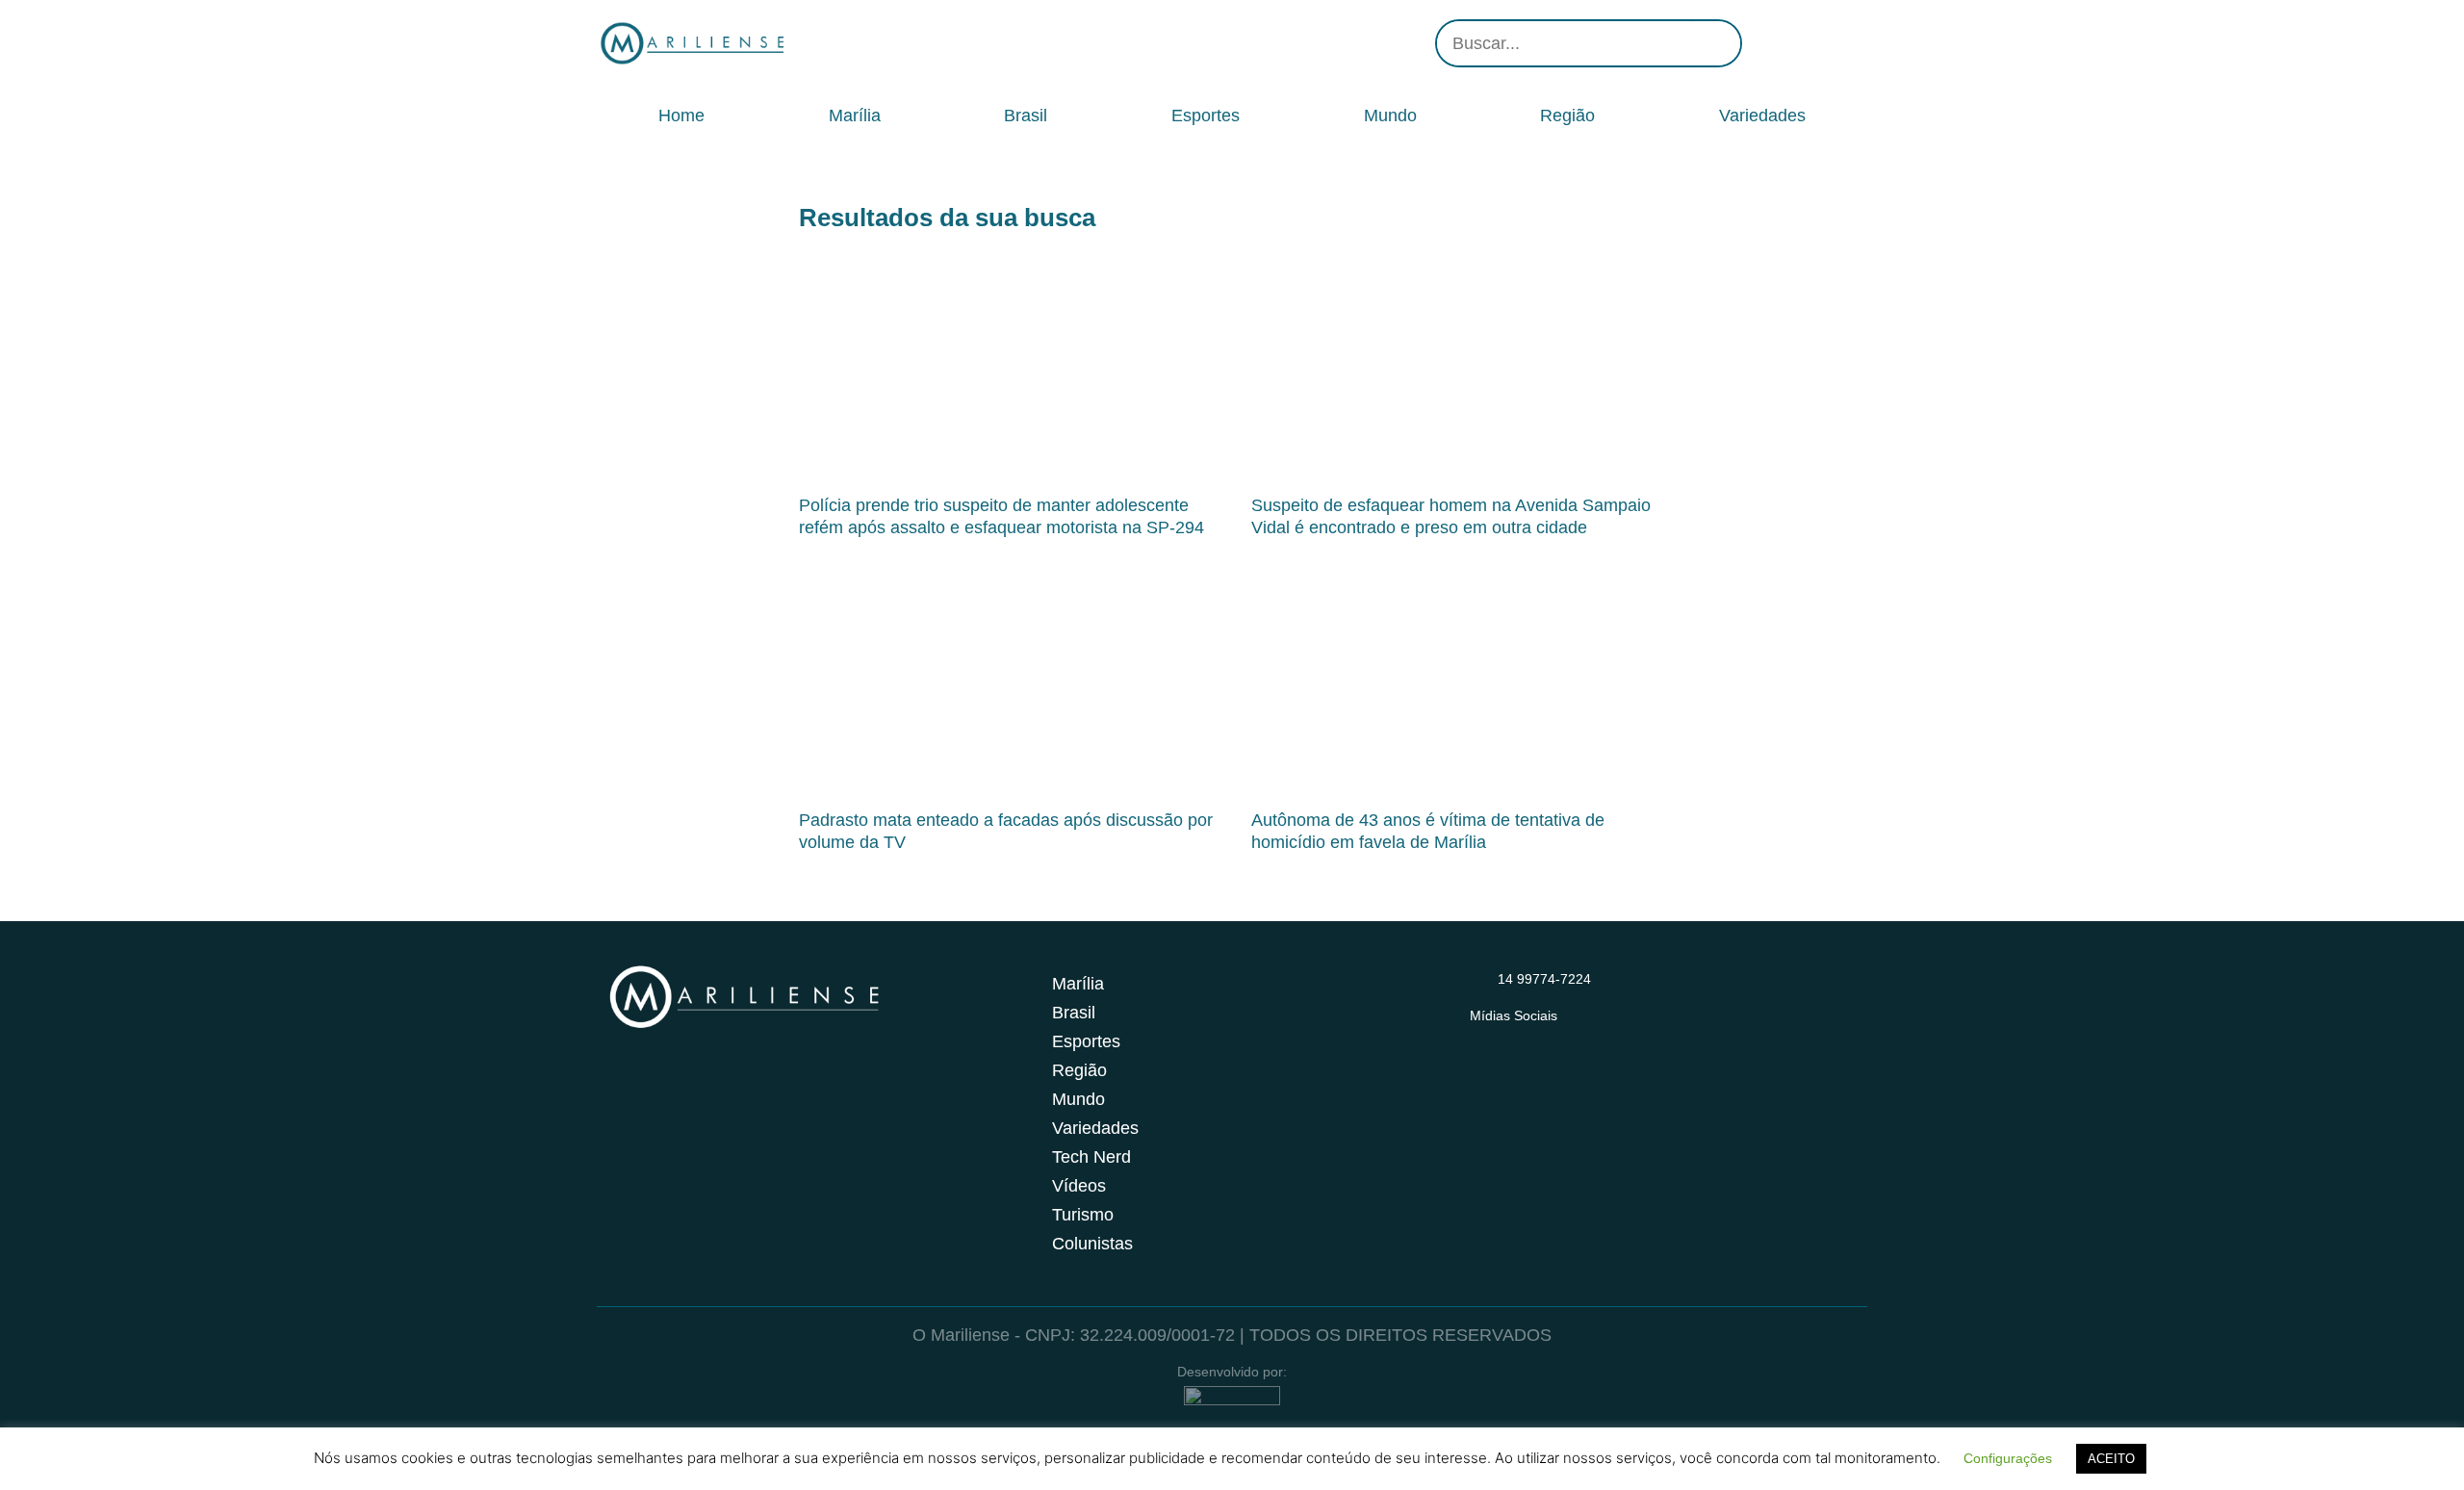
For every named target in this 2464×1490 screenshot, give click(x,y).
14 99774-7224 (1544, 979)
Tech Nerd (1091, 1157)
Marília (855, 116)
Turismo (1083, 1215)
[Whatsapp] (1848, 43)
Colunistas (1092, 1244)
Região (1567, 116)
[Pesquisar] (1716, 43)
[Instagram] (1761, 43)
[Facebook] (1790, 43)
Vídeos (1079, 1186)
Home (681, 116)
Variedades (1762, 116)
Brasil (1026, 116)
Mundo (1390, 116)
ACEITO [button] (2111, 1459)
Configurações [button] (2008, 1458)
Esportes (1206, 116)
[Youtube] (1819, 43)
